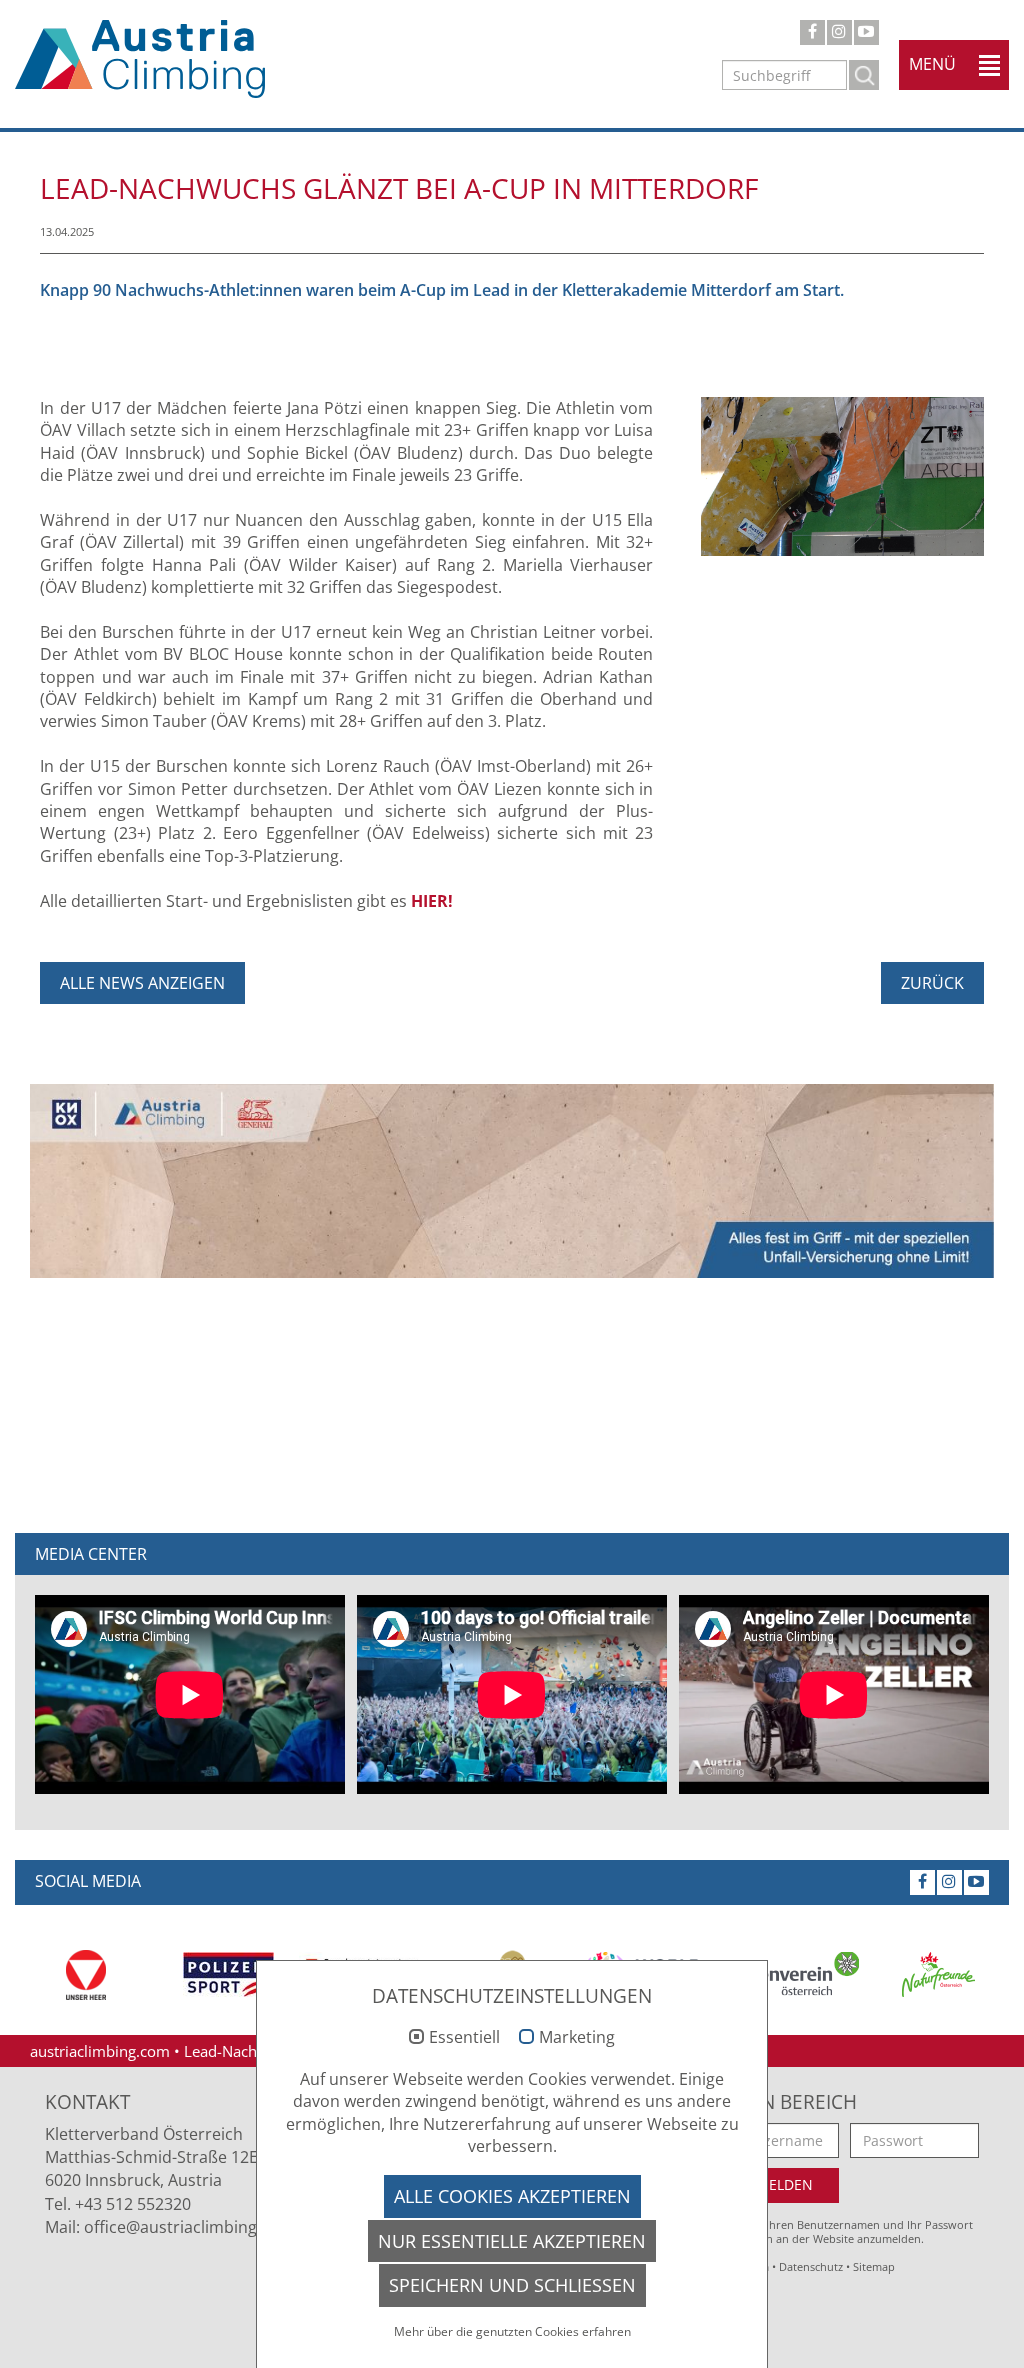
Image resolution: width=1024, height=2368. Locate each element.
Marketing (577, 2038)
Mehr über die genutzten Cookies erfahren (512, 2331)
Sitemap (874, 2266)
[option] (86, 1975)
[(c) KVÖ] (842, 475)
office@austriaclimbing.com (189, 2227)
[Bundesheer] (86, 1975)
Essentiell (464, 2038)
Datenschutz (811, 2266)
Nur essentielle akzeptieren (512, 2241)
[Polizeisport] (228, 1974)
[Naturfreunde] (938, 1974)
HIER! (432, 901)
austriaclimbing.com (100, 2051)
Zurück (932, 983)
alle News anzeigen (142, 983)
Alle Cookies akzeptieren (512, 2196)
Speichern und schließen (512, 2285)
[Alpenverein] (796, 1974)
